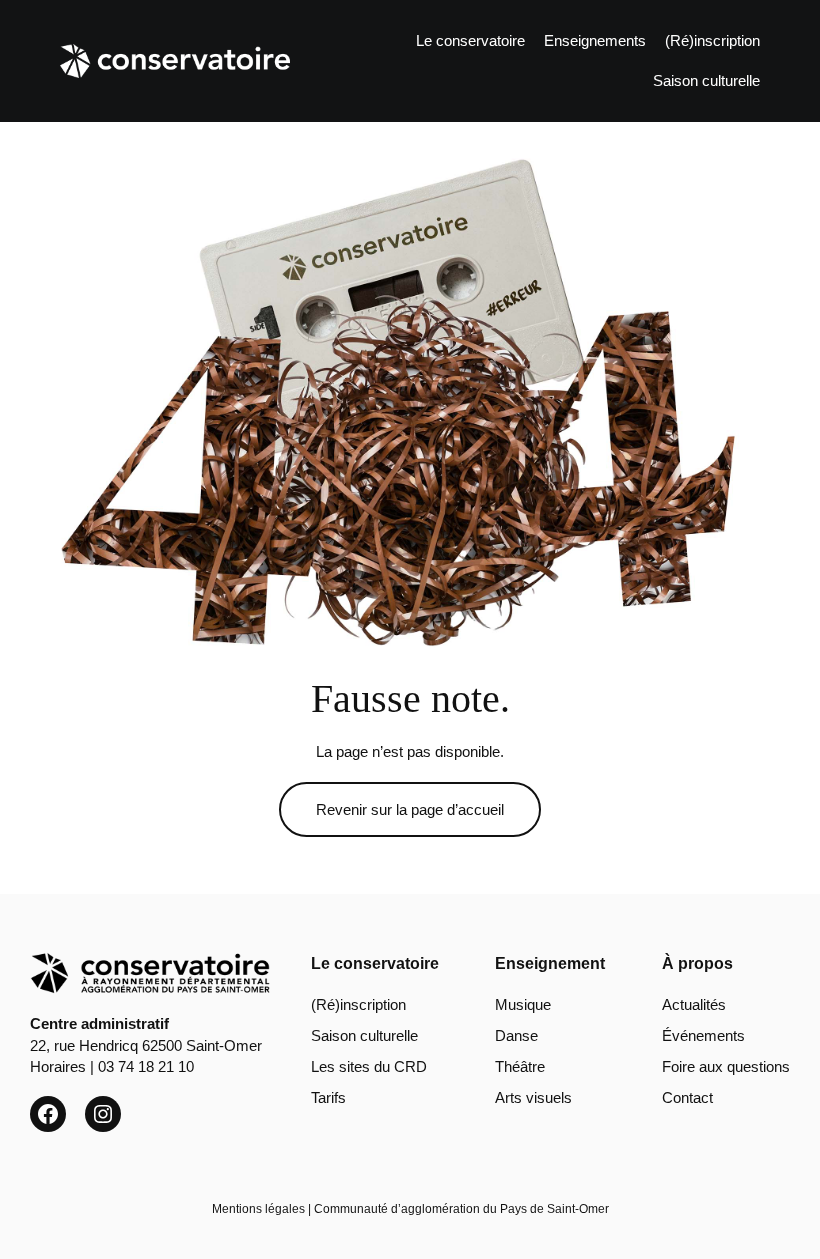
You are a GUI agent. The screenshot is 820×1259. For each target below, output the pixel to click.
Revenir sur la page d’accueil (410, 809)
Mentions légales (258, 1209)
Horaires (58, 1066)
